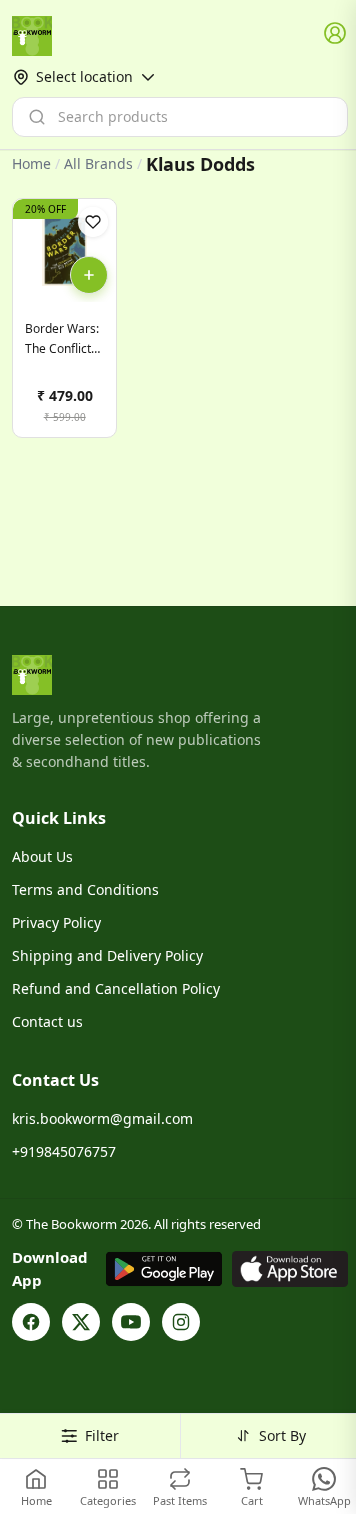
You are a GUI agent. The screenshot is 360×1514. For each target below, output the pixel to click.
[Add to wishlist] (93, 222)
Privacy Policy (56, 922)
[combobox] (180, 117)
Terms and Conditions (85, 889)
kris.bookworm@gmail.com (102, 1118)
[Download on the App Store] (290, 1269)
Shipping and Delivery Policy (107, 955)
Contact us (47, 1021)
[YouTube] (131, 1322)
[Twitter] (81, 1322)
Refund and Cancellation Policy (116, 988)
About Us (42, 856)
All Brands (98, 164)
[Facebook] (31, 1322)
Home (31, 163)
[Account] (336, 34)
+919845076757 (64, 1151)
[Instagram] (181, 1322)
